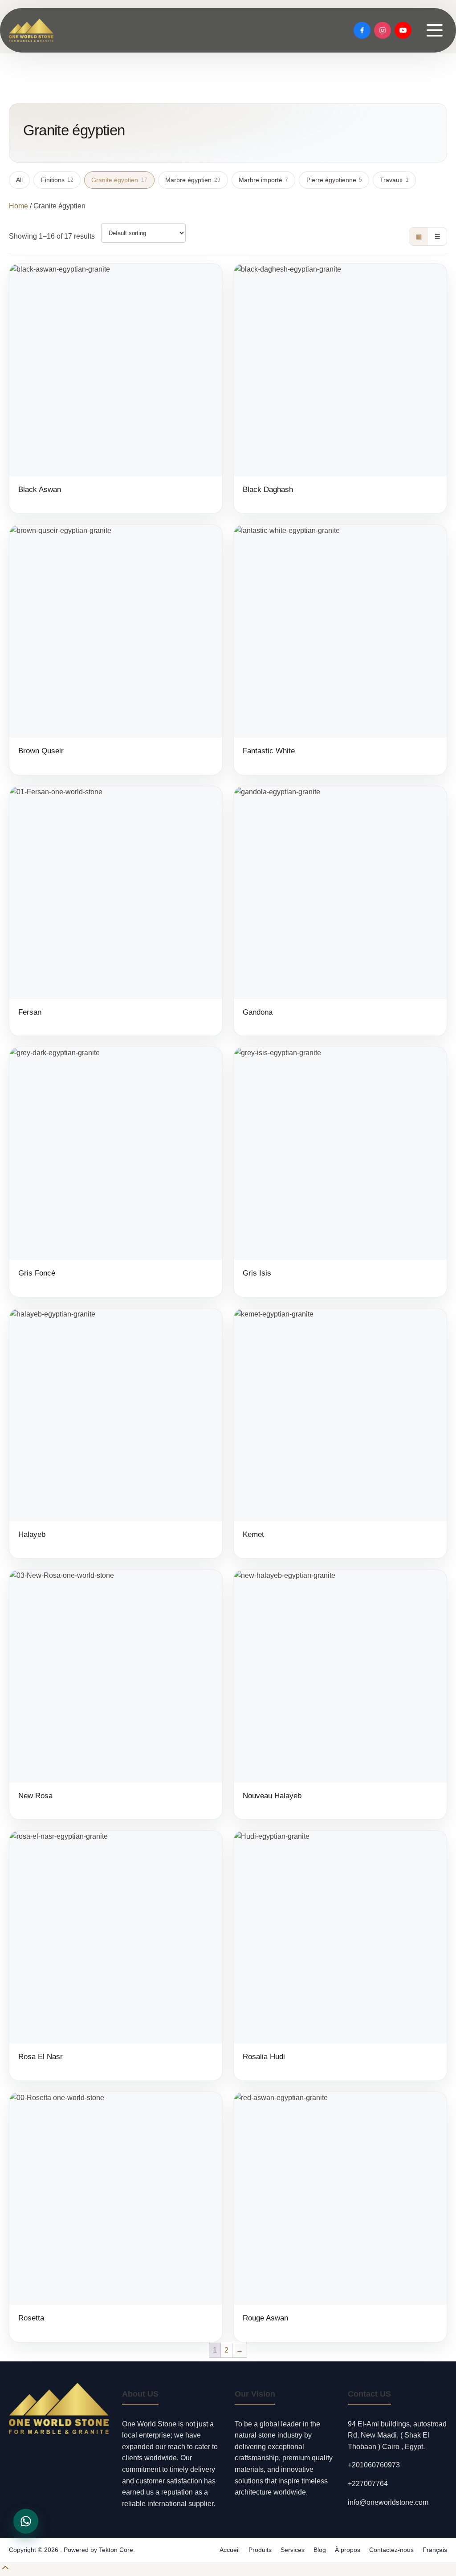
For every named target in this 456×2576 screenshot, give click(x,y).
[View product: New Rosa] (116, 1695)
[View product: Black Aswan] (116, 388)
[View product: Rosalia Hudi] (340, 1956)
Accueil (230, 2550)
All (19, 180)
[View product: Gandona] (340, 911)
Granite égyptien (119, 180)
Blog (320, 2550)
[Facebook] (362, 30)
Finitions (57, 180)
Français (435, 2550)
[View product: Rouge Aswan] (340, 2217)
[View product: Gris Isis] (340, 1172)
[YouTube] (403, 30)
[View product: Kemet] (340, 1433)
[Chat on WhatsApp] (26, 2521)
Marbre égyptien (193, 180)
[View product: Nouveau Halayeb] (340, 1695)
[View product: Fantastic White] (340, 650)
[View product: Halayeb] (116, 1433)
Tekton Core (116, 2550)
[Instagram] (383, 30)
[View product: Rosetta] (116, 2217)
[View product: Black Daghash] (340, 388)
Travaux (394, 180)
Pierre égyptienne (334, 180)
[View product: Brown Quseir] (116, 650)
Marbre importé (263, 180)
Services (293, 2550)
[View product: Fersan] (116, 911)
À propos (348, 2550)
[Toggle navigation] (435, 30)
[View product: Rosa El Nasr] (116, 1956)
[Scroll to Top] (5, 2570)
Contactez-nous (391, 2550)
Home (18, 206)
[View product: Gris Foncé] (116, 1172)
